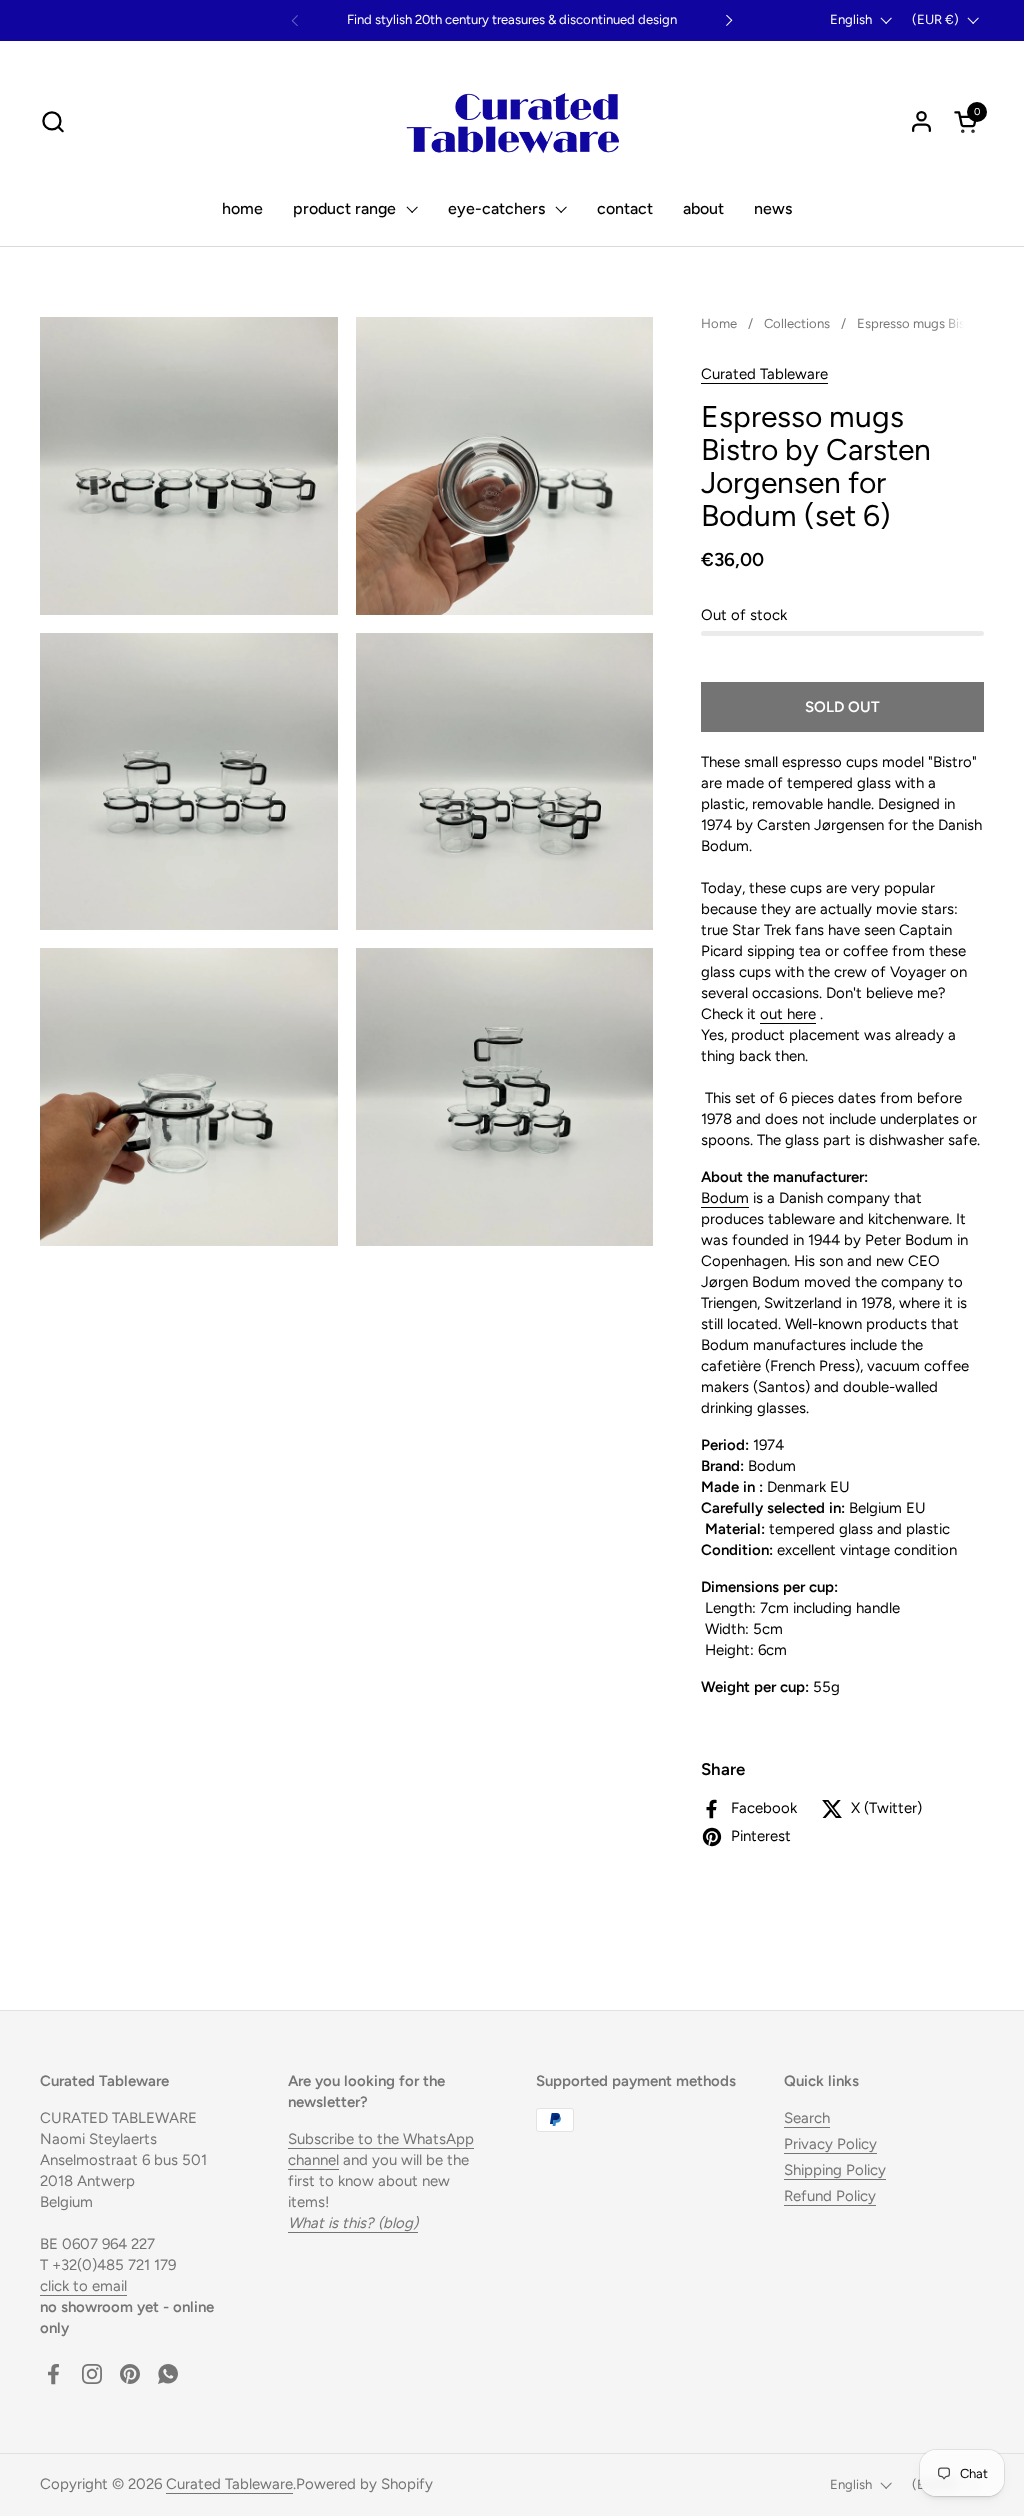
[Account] (921, 121)
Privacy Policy (830, 2144)
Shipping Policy (835, 2170)
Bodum (725, 1198)
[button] (52, 121)
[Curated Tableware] (512, 121)
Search (807, 2118)
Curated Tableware (764, 374)
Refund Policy (830, 2196)
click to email (83, 2286)
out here (788, 1014)
